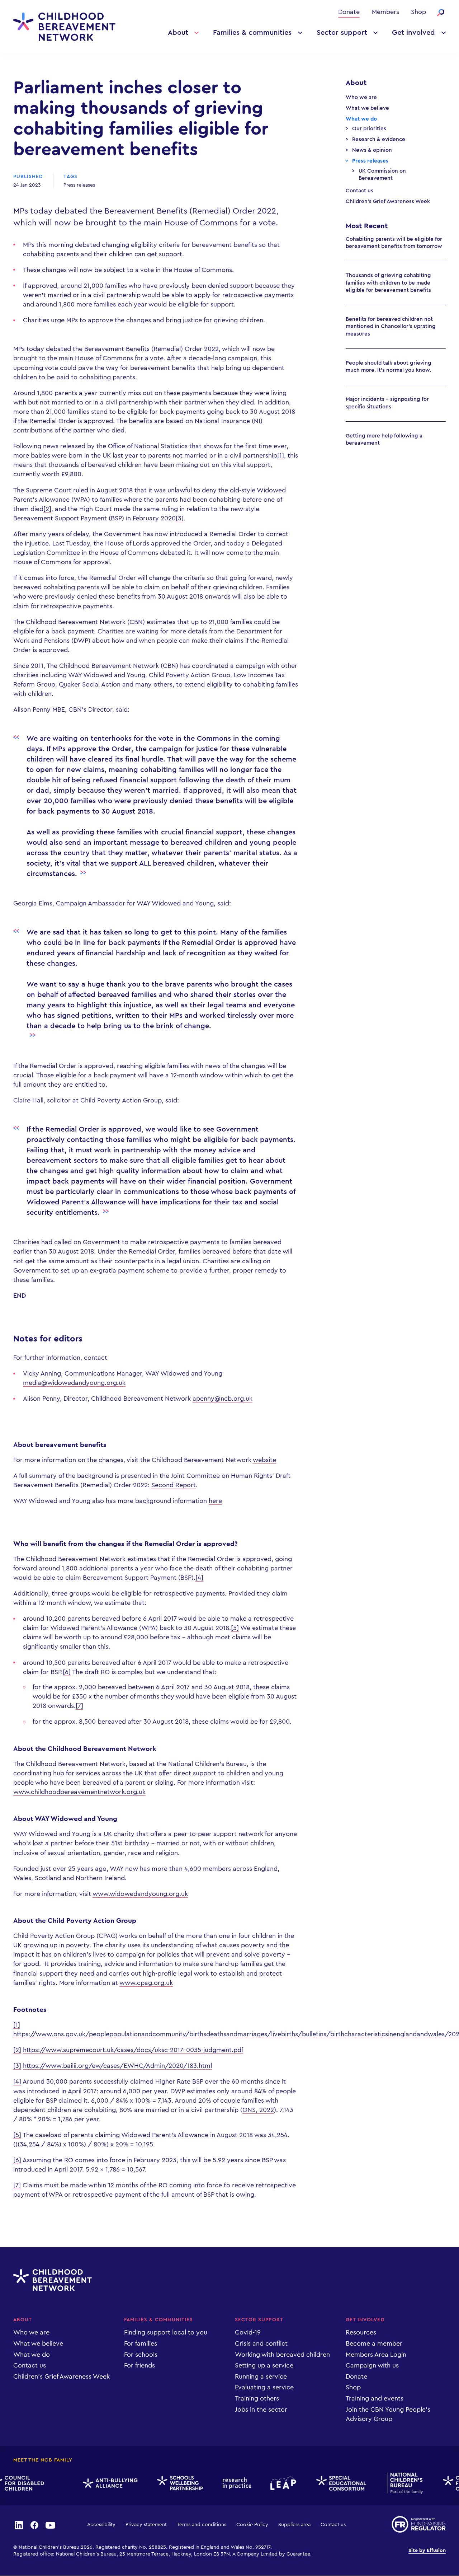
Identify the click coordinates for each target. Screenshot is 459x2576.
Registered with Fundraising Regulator (419, 2524)
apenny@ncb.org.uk (223, 1399)
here (215, 1501)
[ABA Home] (100, 2483)
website (264, 1460)
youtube (51, 2525)
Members (385, 12)
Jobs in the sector (261, 2409)
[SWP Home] (170, 2483)
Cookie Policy (252, 2525)
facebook (34, 2525)
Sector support (342, 33)
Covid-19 (248, 2332)
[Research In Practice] (226, 2483)
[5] (235, 1628)
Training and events (375, 2398)
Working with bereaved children (282, 2355)
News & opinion (372, 150)
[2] (47, 509)
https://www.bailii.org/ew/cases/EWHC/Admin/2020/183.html (117, 2066)
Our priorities (369, 129)
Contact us (359, 191)
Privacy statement (146, 2525)
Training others (257, 2398)
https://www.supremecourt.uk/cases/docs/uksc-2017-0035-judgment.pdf (133, 2050)
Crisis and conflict (261, 2343)
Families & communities (252, 33)
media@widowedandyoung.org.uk (74, 1383)
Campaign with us (372, 2365)
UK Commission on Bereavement (382, 175)
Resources (361, 2332)
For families (141, 2343)
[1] (281, 455)
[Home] (64, 27)
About (178, 33)
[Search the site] (441, 13)
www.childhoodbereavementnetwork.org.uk (79, 1792)
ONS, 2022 (258, 2110)
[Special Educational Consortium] (332, 2483)
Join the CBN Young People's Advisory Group (388, 2414)
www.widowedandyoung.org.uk (140, 1894)
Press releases (79, 185)
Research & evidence (379, 139)
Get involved (413, 33)
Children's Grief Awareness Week (388, 202)
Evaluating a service (264, 2387)
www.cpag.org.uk (146, 1983)
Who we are (361, 97)
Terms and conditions (202, 2525)
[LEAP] (273, 2483)
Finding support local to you (166, 2332)
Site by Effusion (427, 2551)
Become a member (374, 2343)
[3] (180, 518)
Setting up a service (264, 2365)
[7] (79, 1706)
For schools (141, 2355)
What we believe (367, 108)
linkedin (19, 2525)
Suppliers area (294, 2525)
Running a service (261, 2376)
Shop (418, 12)
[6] (67, 1672)
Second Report (174, 1485)
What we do (361, 119)
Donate (349, 12)
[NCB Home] (395, 2483)
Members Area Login (376, 2355)
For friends (139, 2365)
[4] (199, 1578)
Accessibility (101, 2525)
